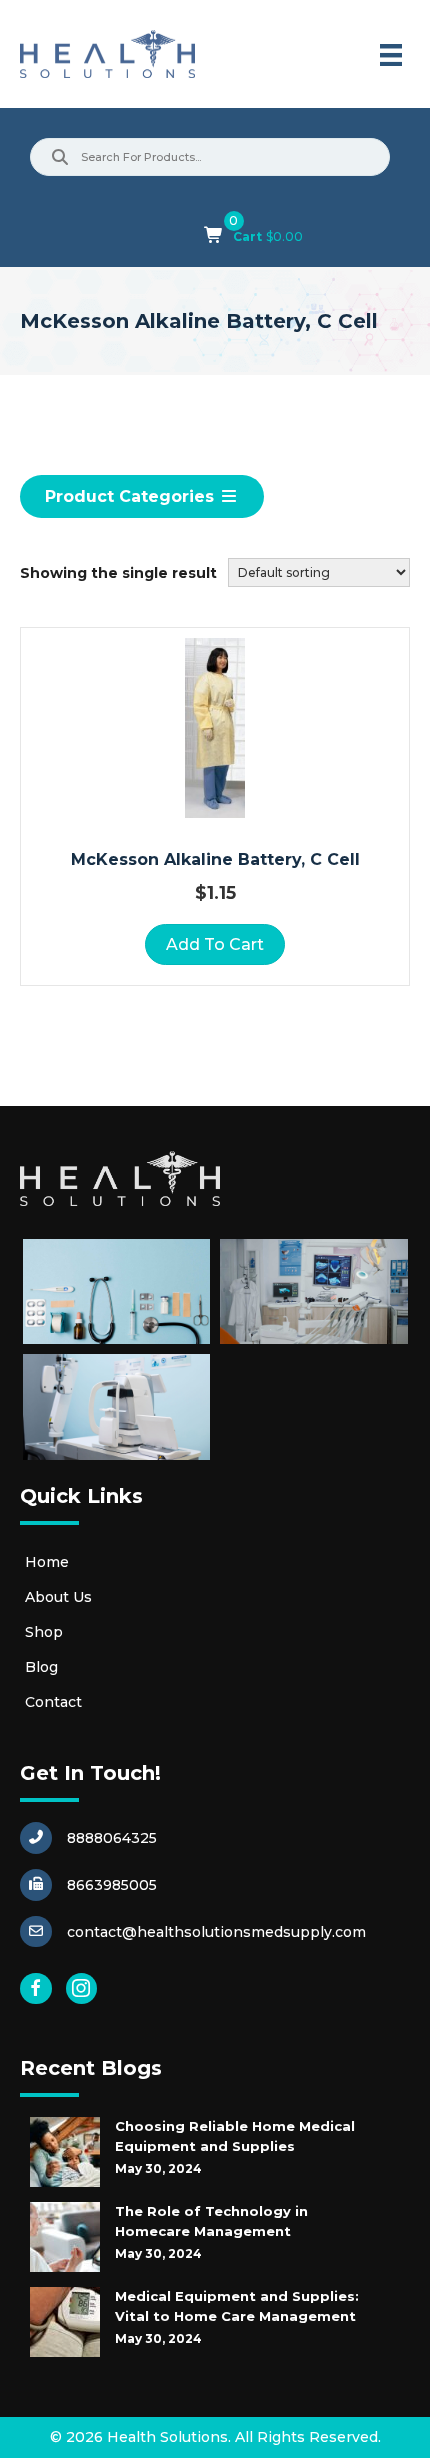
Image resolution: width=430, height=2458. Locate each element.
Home (47, 1562)
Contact (53, 1702)
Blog (41, 1667)
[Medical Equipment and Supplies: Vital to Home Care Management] (65, 2322)
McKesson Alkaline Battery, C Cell (215, 859)
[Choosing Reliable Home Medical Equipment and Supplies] (65, 2152)
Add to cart (215, 944)
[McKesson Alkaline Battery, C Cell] (215, 728)
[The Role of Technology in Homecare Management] (65, 2237)
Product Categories (132, 496)
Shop (44, 1632)
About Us (58, 1597)
